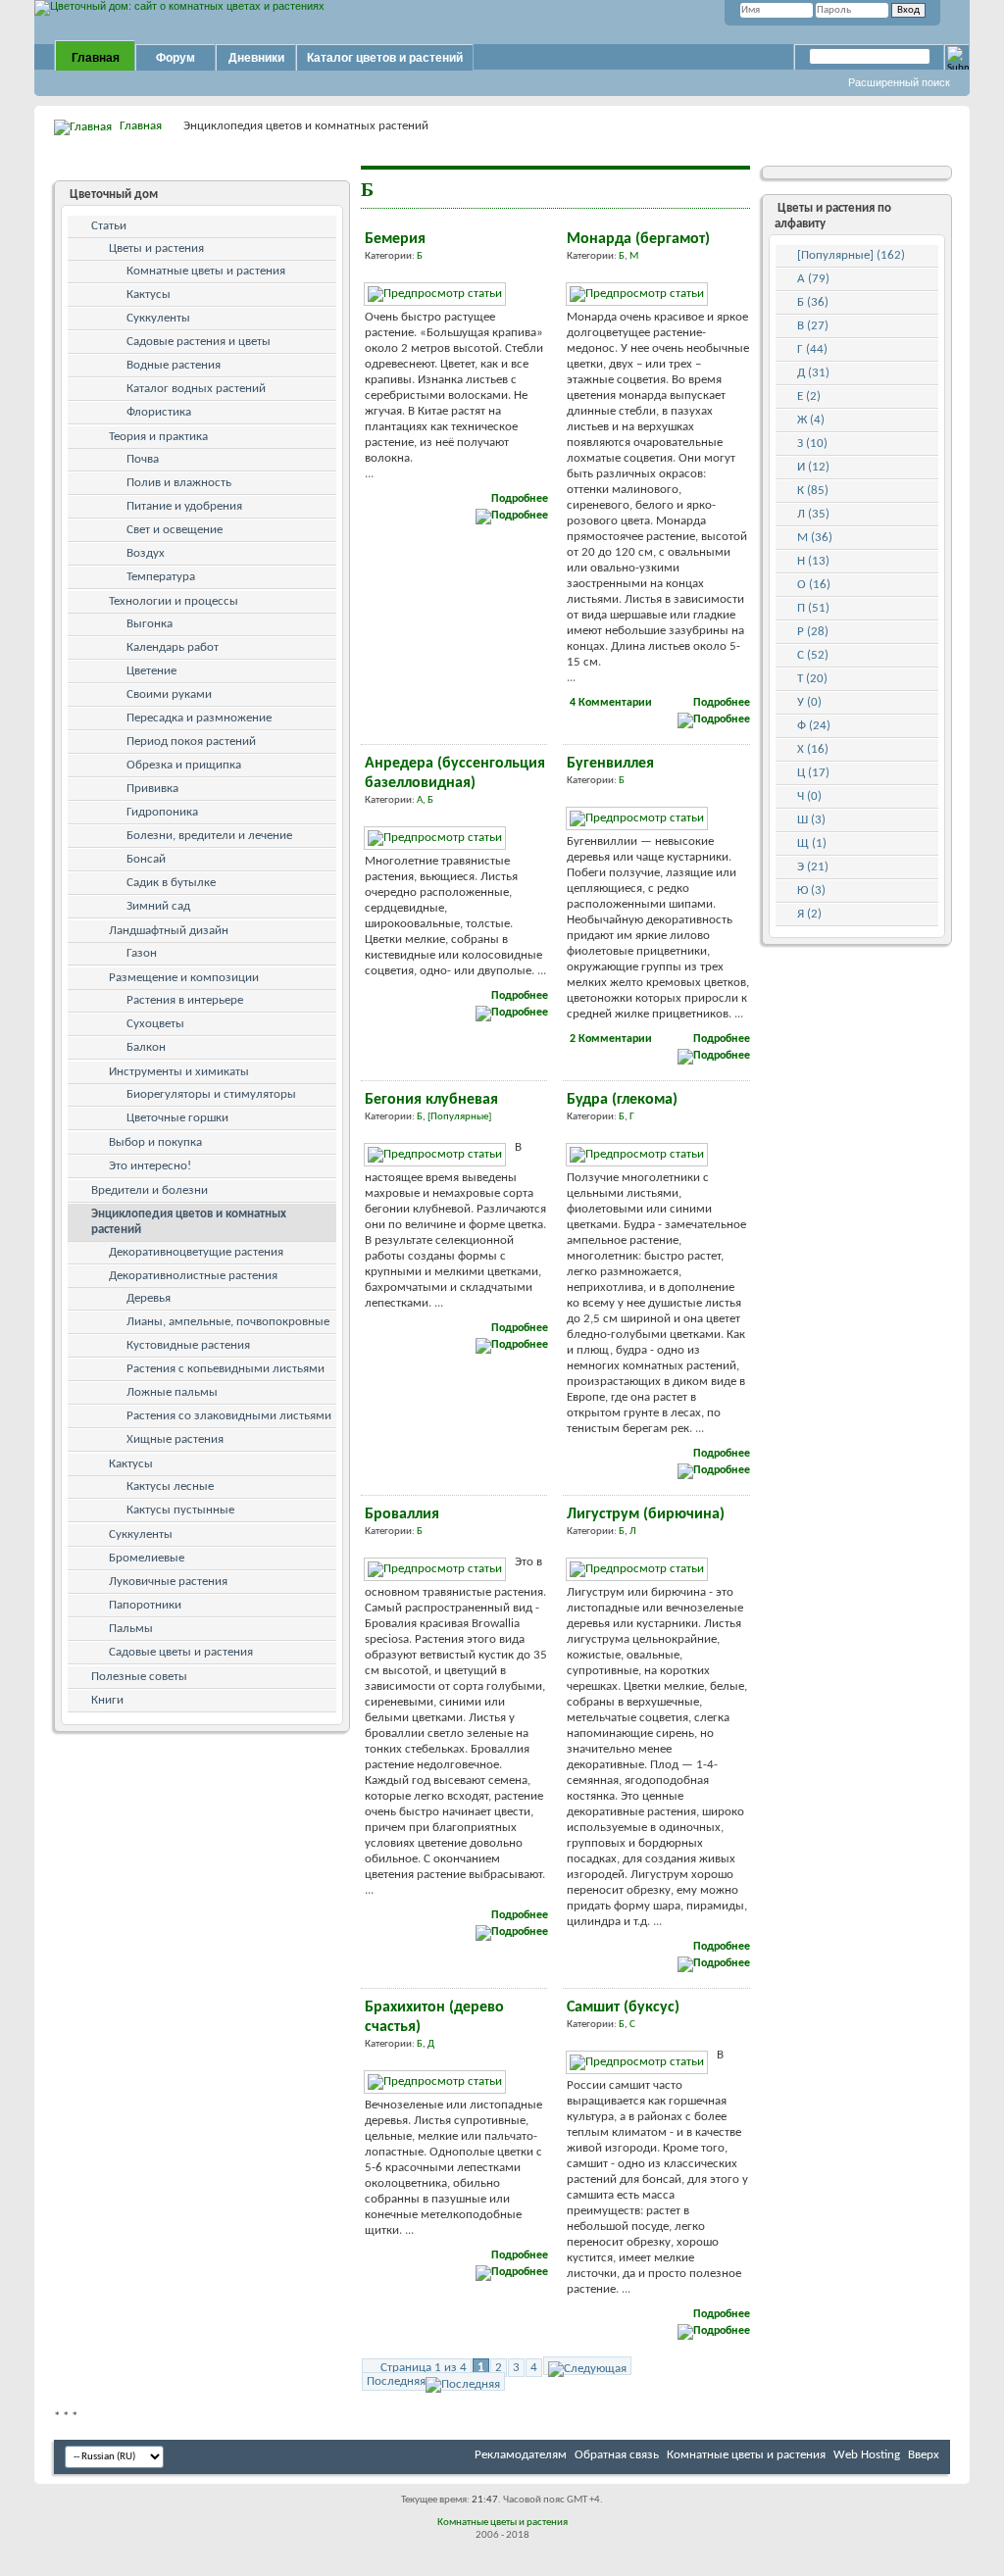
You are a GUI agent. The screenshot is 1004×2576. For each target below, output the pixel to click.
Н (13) (813, 561)
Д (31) (813, 373)
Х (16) (813, 749)
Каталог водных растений (196, 389)
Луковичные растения (168, 1582)
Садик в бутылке (171, 883)
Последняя (396, 2381)
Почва (143, 459)
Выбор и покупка (155, 1142)
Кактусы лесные (170, 1486)
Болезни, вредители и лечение (209, 836)
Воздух (146, 553)
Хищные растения (175, 1439)
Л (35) (813, 514)
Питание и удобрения (184, 506)
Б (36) (813, 302)
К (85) (813, 491)
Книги (107, 1700)
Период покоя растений (191, 742)
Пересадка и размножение (199, 718)
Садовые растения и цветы (199, 342)
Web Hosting (867, 2455)
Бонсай (146, 859)
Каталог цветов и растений (385, 58)
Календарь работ (173, 647)
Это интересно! (150, 1166)
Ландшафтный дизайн (169, 931)
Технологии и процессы (174, 601)
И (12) (813, 467)
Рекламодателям (521, 2455)
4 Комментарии (611, 703)
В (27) (813, 326)
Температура (161, 577)
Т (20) (812, 679)
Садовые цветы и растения (181, 1652)
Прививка (152, 789)
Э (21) (813, 867)
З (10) (812, 444)
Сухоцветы (155, 1024)
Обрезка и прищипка (184, 765)
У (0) (809, 702)
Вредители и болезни (150, 1190)
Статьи (109, 226)
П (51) (813, 608)
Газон (142, 953)
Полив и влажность (179, 483)
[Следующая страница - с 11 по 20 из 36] (587, 2366)
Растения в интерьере (185, 1000)
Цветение (151, 671)
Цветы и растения (156, 248)
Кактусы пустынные (180, 1510)
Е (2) (809, 396)
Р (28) (813, 632)
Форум (176, 58)
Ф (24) (814, 726)
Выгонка (150, 624)
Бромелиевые (147, 1558)
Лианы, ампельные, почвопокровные (228, 1322)
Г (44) (812, 349)
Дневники (256, 58)
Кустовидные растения (188, 1345)
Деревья (149, 1298)
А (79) (813, 279)
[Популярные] (459, 1117)
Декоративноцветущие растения (196, 1252)
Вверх (924, 2455)
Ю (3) (811, 891)
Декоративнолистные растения (193, 1276)
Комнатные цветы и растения (206, 271)
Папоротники (145, 1605)
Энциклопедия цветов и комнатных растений (189, 1222)
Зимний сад (158, 906)
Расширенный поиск (899, 82)
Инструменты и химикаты (179, 1072)
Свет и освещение (175, 530)
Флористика (159, 412)
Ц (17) (813, 773)
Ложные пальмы (172, 1392)
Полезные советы (139, 1677)
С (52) (813, 655)
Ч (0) (809, 796)
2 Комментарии (611, 1039)
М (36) (815, 538)
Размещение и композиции (184, 978)
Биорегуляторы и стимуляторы (211, 1094)
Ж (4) (811, 420)
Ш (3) (811, 820)
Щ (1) (812, 843)
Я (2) (809, 914)
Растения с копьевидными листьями (226, 1369)
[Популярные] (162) (851, 255)
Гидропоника (162, 812)
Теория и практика (158, 437)
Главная (96, 58)
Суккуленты (158, 318)
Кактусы (149, 295)
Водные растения (174, 365)
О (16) (814, 585)
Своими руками (169, 694)
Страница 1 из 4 (424, 2368)
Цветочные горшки (177, 1118)
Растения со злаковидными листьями (229, 1416)
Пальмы (131, 1629)
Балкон (146, 1047)
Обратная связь (617, 2455)
